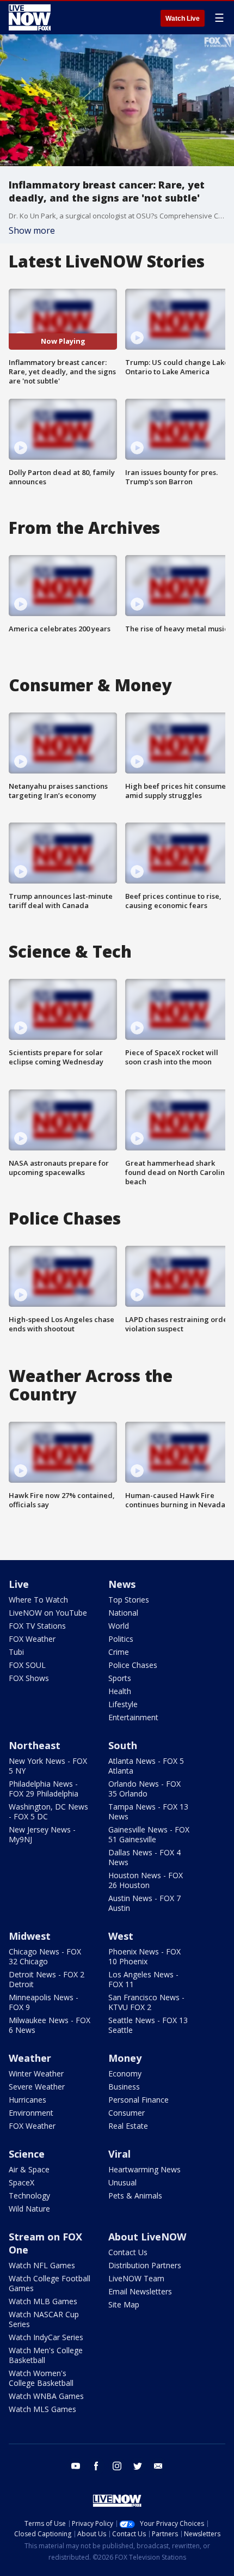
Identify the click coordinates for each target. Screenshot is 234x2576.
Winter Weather (36, 2073)
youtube (76, 2466)
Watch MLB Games (43, 2301)
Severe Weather (37, 2087)
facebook (96, 2466)
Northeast (35, 1745)
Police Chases (133, 1665)
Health (120, 1691)
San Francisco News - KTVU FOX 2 (146, 2002)
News (122, 1584)
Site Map (124, 2304)
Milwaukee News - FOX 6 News (50, 2025)
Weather (30, 2058)
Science (27, 2154)
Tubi (16, 1652)
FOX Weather (32, 1639)
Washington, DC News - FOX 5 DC (48, 1811)
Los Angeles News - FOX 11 (143, 1979)
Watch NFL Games (42, 2265)
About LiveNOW (147, 2237)
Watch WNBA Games (46, 2396)
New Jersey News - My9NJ (42, 1834)
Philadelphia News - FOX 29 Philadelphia (44, 1789)
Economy (125, 2073)
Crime (119, 1652)
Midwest (30, 1936)
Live (19, 1584)
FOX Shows (29, 1678)
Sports (120, 1678)
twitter (138, 2466)
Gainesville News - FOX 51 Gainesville (149, 1834)
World (119, 1626)
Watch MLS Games (42, 2409)
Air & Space (29, 2169)
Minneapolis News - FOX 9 (44, 2002)
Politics (121, 1639)
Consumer (127, 2113)
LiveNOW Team (136, 2278)
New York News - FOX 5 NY (48, 1766)
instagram (117, 2466)
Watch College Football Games (50, 2283)
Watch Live (183, 19)
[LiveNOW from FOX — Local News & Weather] (30, 17)
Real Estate (128, 2126)
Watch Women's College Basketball (41, 2378)
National (123, 1613)
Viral (119, 2154)
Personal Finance (138, 2100)
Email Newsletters (140, 2291)
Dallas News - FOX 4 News (144, 1857)
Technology (29, 2196)
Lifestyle (123, 1704)
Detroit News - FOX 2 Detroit (47, 1979)
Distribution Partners (145, 2265)
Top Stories (129, 1600)
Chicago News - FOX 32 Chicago (45, 1956)
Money (125, 2058)
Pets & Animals (135, 2196)
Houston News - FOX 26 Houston (146, 1880)
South (123, 1745)
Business (124, 2087)
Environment (31, 2113)
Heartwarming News (144, 2169)
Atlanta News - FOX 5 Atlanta (146, 1766)
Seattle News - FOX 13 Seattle (148, 2025)
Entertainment (133, 1717)
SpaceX (21, 2182)
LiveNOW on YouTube (48, 1613)
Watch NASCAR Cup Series (44, 2319)
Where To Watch (38, 1600)
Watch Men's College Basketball (46, 2355)
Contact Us (128, 2252)
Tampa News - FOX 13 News (148, 1811)
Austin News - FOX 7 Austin (144, 1903)
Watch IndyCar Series (46, 2337)
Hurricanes (27, 2100)
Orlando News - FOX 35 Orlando (144, 1789)
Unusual (122, 2182)
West (121, 1936)
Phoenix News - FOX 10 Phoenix (144, 1956)
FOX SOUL (27, 1665)
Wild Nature (29, 2209)
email (158, 2466)
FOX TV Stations (37, 1626)
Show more (32, 230)
